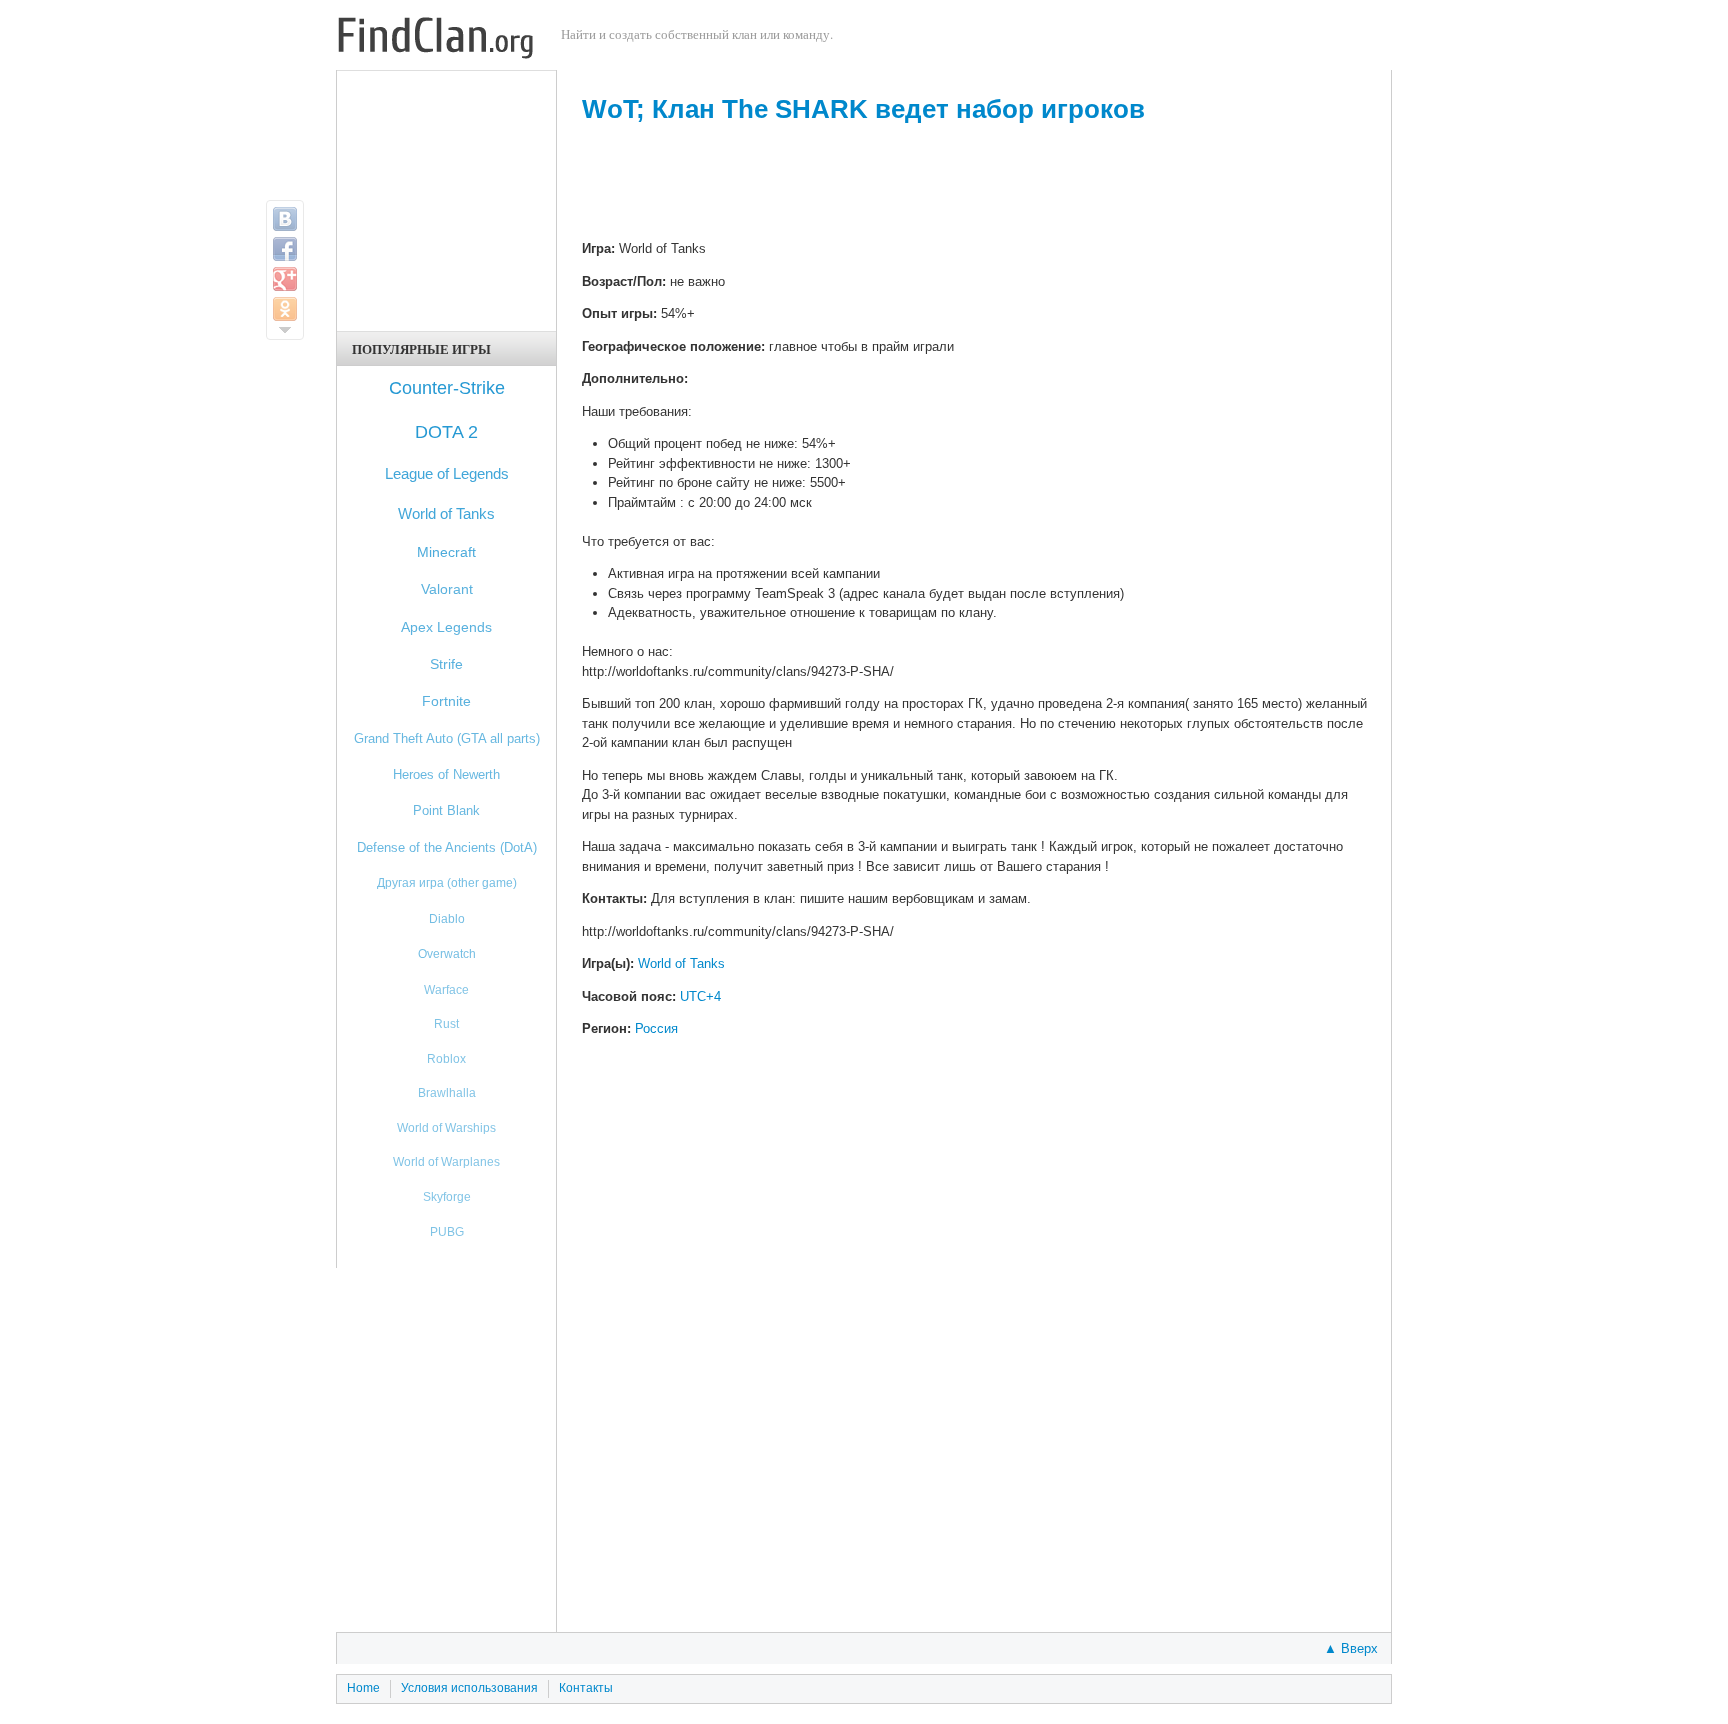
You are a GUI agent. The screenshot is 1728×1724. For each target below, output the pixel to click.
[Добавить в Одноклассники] (285, 309)
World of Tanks (681, 963)
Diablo (447, 919)
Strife (446, 664)
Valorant (447, 589)
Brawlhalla (447, 1092)
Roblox (446, 1058)
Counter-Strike (447, 388)
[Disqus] (974, 1352)
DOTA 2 (446, 432)
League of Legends (447, 473)
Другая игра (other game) (447, 883)
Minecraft (446, 552)
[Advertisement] (975, 184)
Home (363, 1688)
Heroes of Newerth (446, 774)
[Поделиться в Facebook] (285, 249)
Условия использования (469, 1688)
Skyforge (447, 1196)
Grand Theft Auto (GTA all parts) (447, 738)
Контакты (586, 1688)
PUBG (447, 1231)
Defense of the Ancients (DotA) (447, 847)
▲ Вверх (1351, 1648)
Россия (656, 1028)
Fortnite (446, 701)
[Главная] (436, 40)
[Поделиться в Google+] (285, 279)
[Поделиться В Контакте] (285, 219)
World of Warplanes (446, 1161)
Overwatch (447, 954)
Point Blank (446, 810)
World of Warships (446, 1127)
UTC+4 (700, 996)
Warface (446, 989)
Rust (446, 1023)
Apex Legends (446, 627)
